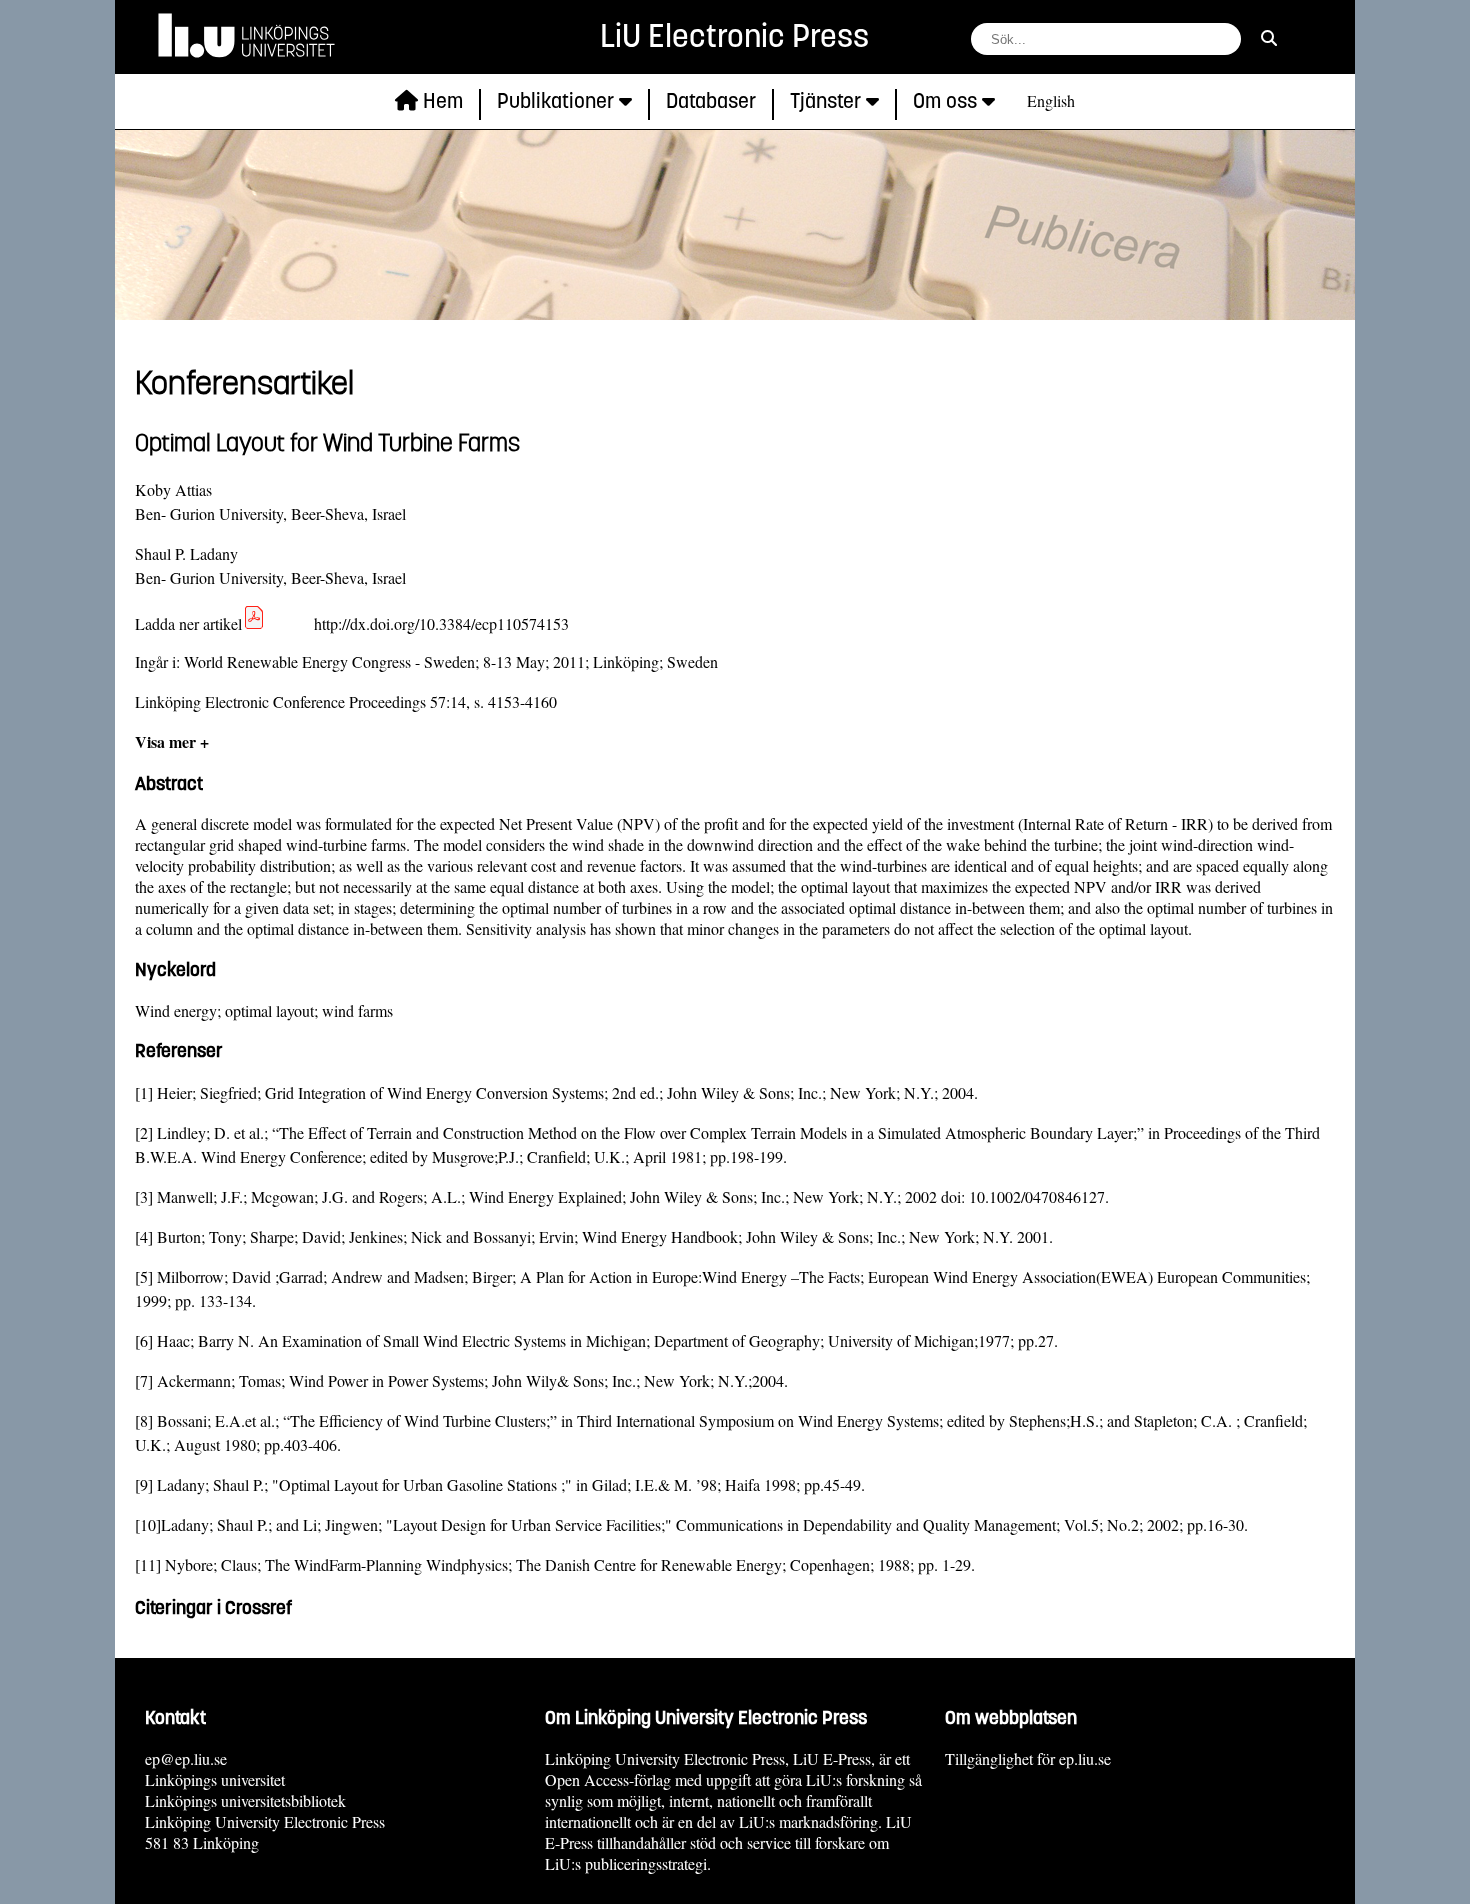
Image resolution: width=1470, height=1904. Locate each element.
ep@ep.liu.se (186, 1758)
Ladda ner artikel (188, 623)
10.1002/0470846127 (1037, 1196)
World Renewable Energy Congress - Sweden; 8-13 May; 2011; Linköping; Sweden (451, 661)
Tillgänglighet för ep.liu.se (1028, 1758)
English (1051, 100)
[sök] (1269, 37)
